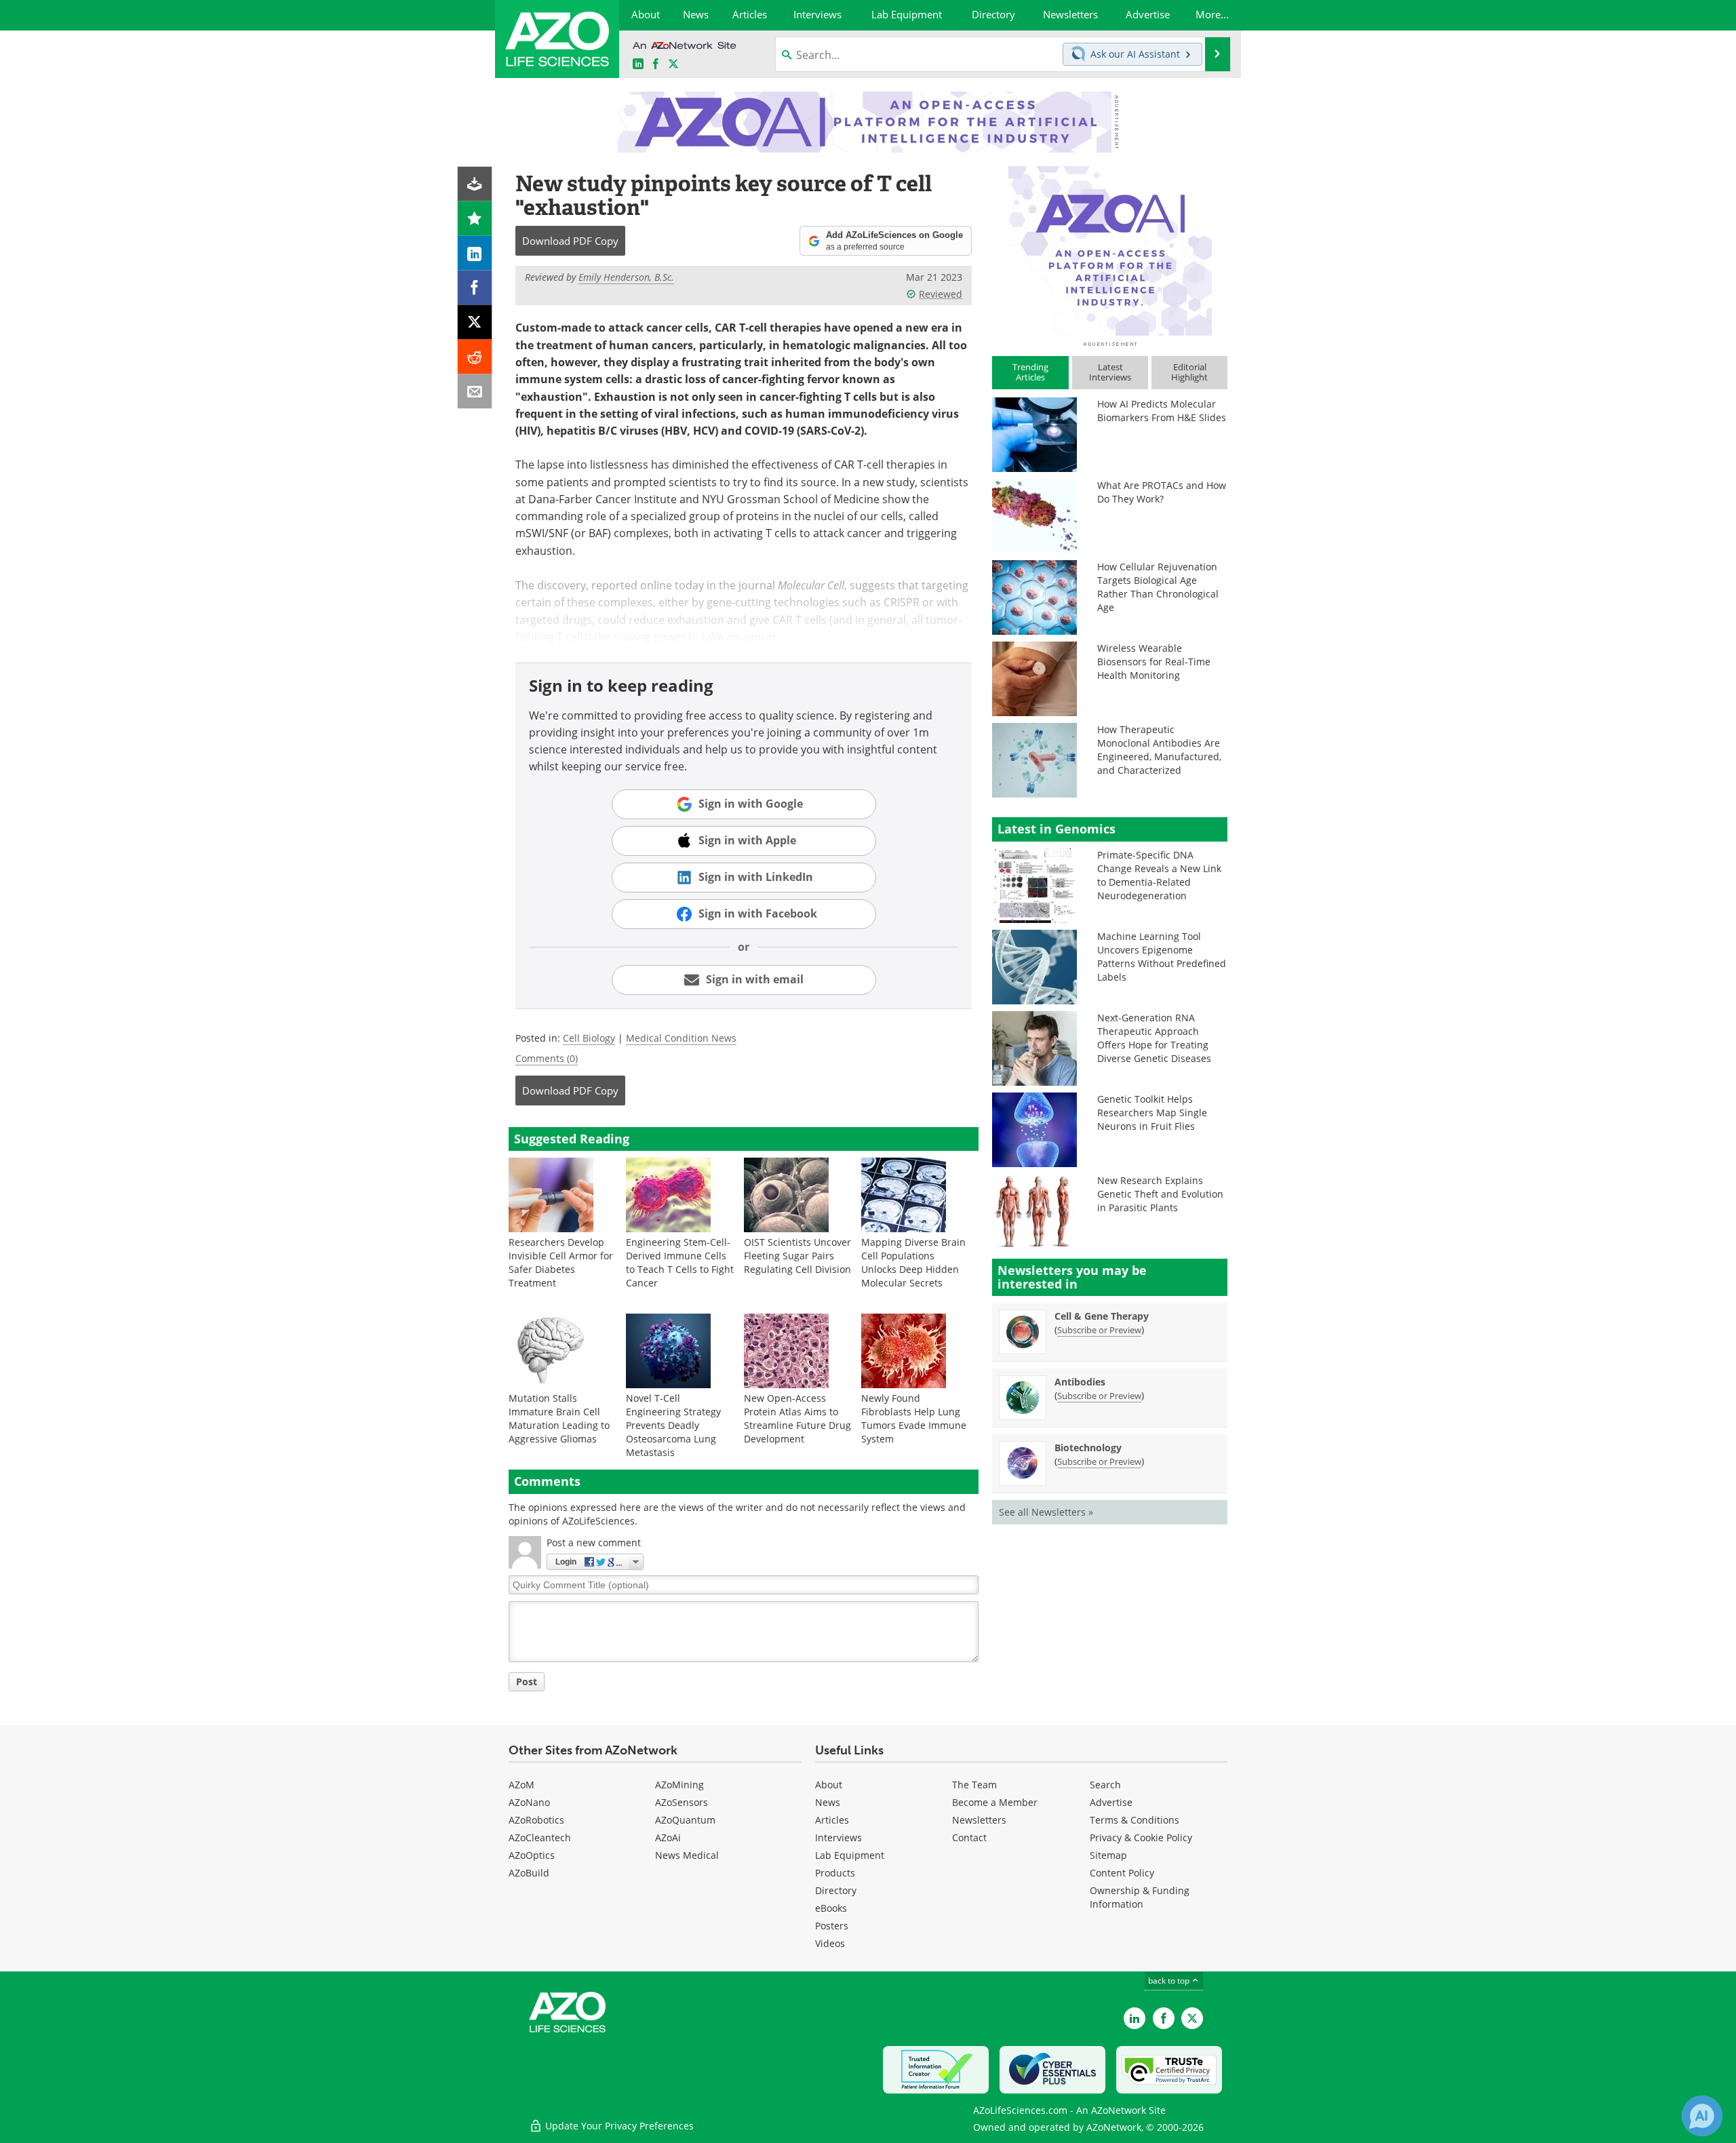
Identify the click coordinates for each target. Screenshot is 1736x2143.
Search (1105, 1785)
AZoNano (529, 1802)
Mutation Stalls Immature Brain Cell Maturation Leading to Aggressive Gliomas (559, 1418)
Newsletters (979, 1820)
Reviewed (941, 294)
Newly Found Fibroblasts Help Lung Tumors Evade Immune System (914, 1418)
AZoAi (668, 1837)
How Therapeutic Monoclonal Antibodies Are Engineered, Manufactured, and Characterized (1159, 750)
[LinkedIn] (475, 253)
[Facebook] (475, 288)
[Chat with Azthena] (1702, 2116)
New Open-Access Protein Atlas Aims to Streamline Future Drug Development (797, 1418)
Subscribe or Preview (1099, 1330)
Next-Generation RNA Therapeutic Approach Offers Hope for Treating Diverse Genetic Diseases (1154, 1038)
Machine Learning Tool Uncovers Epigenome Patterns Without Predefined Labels (1162, 957)
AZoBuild (529, 1873)
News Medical (687, 1855)
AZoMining (679, 1785)
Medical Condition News (681, 1038)
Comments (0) (547, 1058)
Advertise (1111, 1802)
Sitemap (1108, 1855)
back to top (1170, 1981)
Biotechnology (1088, 1448)
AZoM (521, 1785)
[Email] (475, 392)
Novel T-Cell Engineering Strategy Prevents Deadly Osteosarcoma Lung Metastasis (673, 1425)
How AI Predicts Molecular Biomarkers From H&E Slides (1162, 411)
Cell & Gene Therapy (1102, 1316)
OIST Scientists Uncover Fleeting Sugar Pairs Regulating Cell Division (797, 1256)
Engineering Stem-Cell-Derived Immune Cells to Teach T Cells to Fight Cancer (680, 1262)
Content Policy (1122, 1873)
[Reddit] (475, 357)
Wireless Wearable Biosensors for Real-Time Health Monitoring (1154, 662)
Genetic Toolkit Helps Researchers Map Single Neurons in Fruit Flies (1152, 1113)
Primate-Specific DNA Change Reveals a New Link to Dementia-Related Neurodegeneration (1159, 875)
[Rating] (475, 219)
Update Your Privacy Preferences (618, 2126)
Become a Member (995, 1802)
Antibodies (1080, 1382)
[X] (475, 322)
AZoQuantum (685, 1820)
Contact (969, 1837)
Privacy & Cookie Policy (1141, 1837)
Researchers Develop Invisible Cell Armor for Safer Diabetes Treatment (561, 1262)
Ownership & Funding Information (1140, 1897)
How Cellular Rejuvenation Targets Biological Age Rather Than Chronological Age (1158, 587)
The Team (974, 1785)
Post (527, 1682)
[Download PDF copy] (475, 184)
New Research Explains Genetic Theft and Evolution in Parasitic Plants (1160, 1194)
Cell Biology (589, 1038)
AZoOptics (532, 1855)
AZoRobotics (536, 1820)
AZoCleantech (540, 1837)
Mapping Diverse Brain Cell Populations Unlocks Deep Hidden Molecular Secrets (913, 1262)
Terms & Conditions (1135, 1820)
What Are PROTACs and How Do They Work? (1162, 492)
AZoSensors (682, 1802)
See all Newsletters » (1046, 1512)
